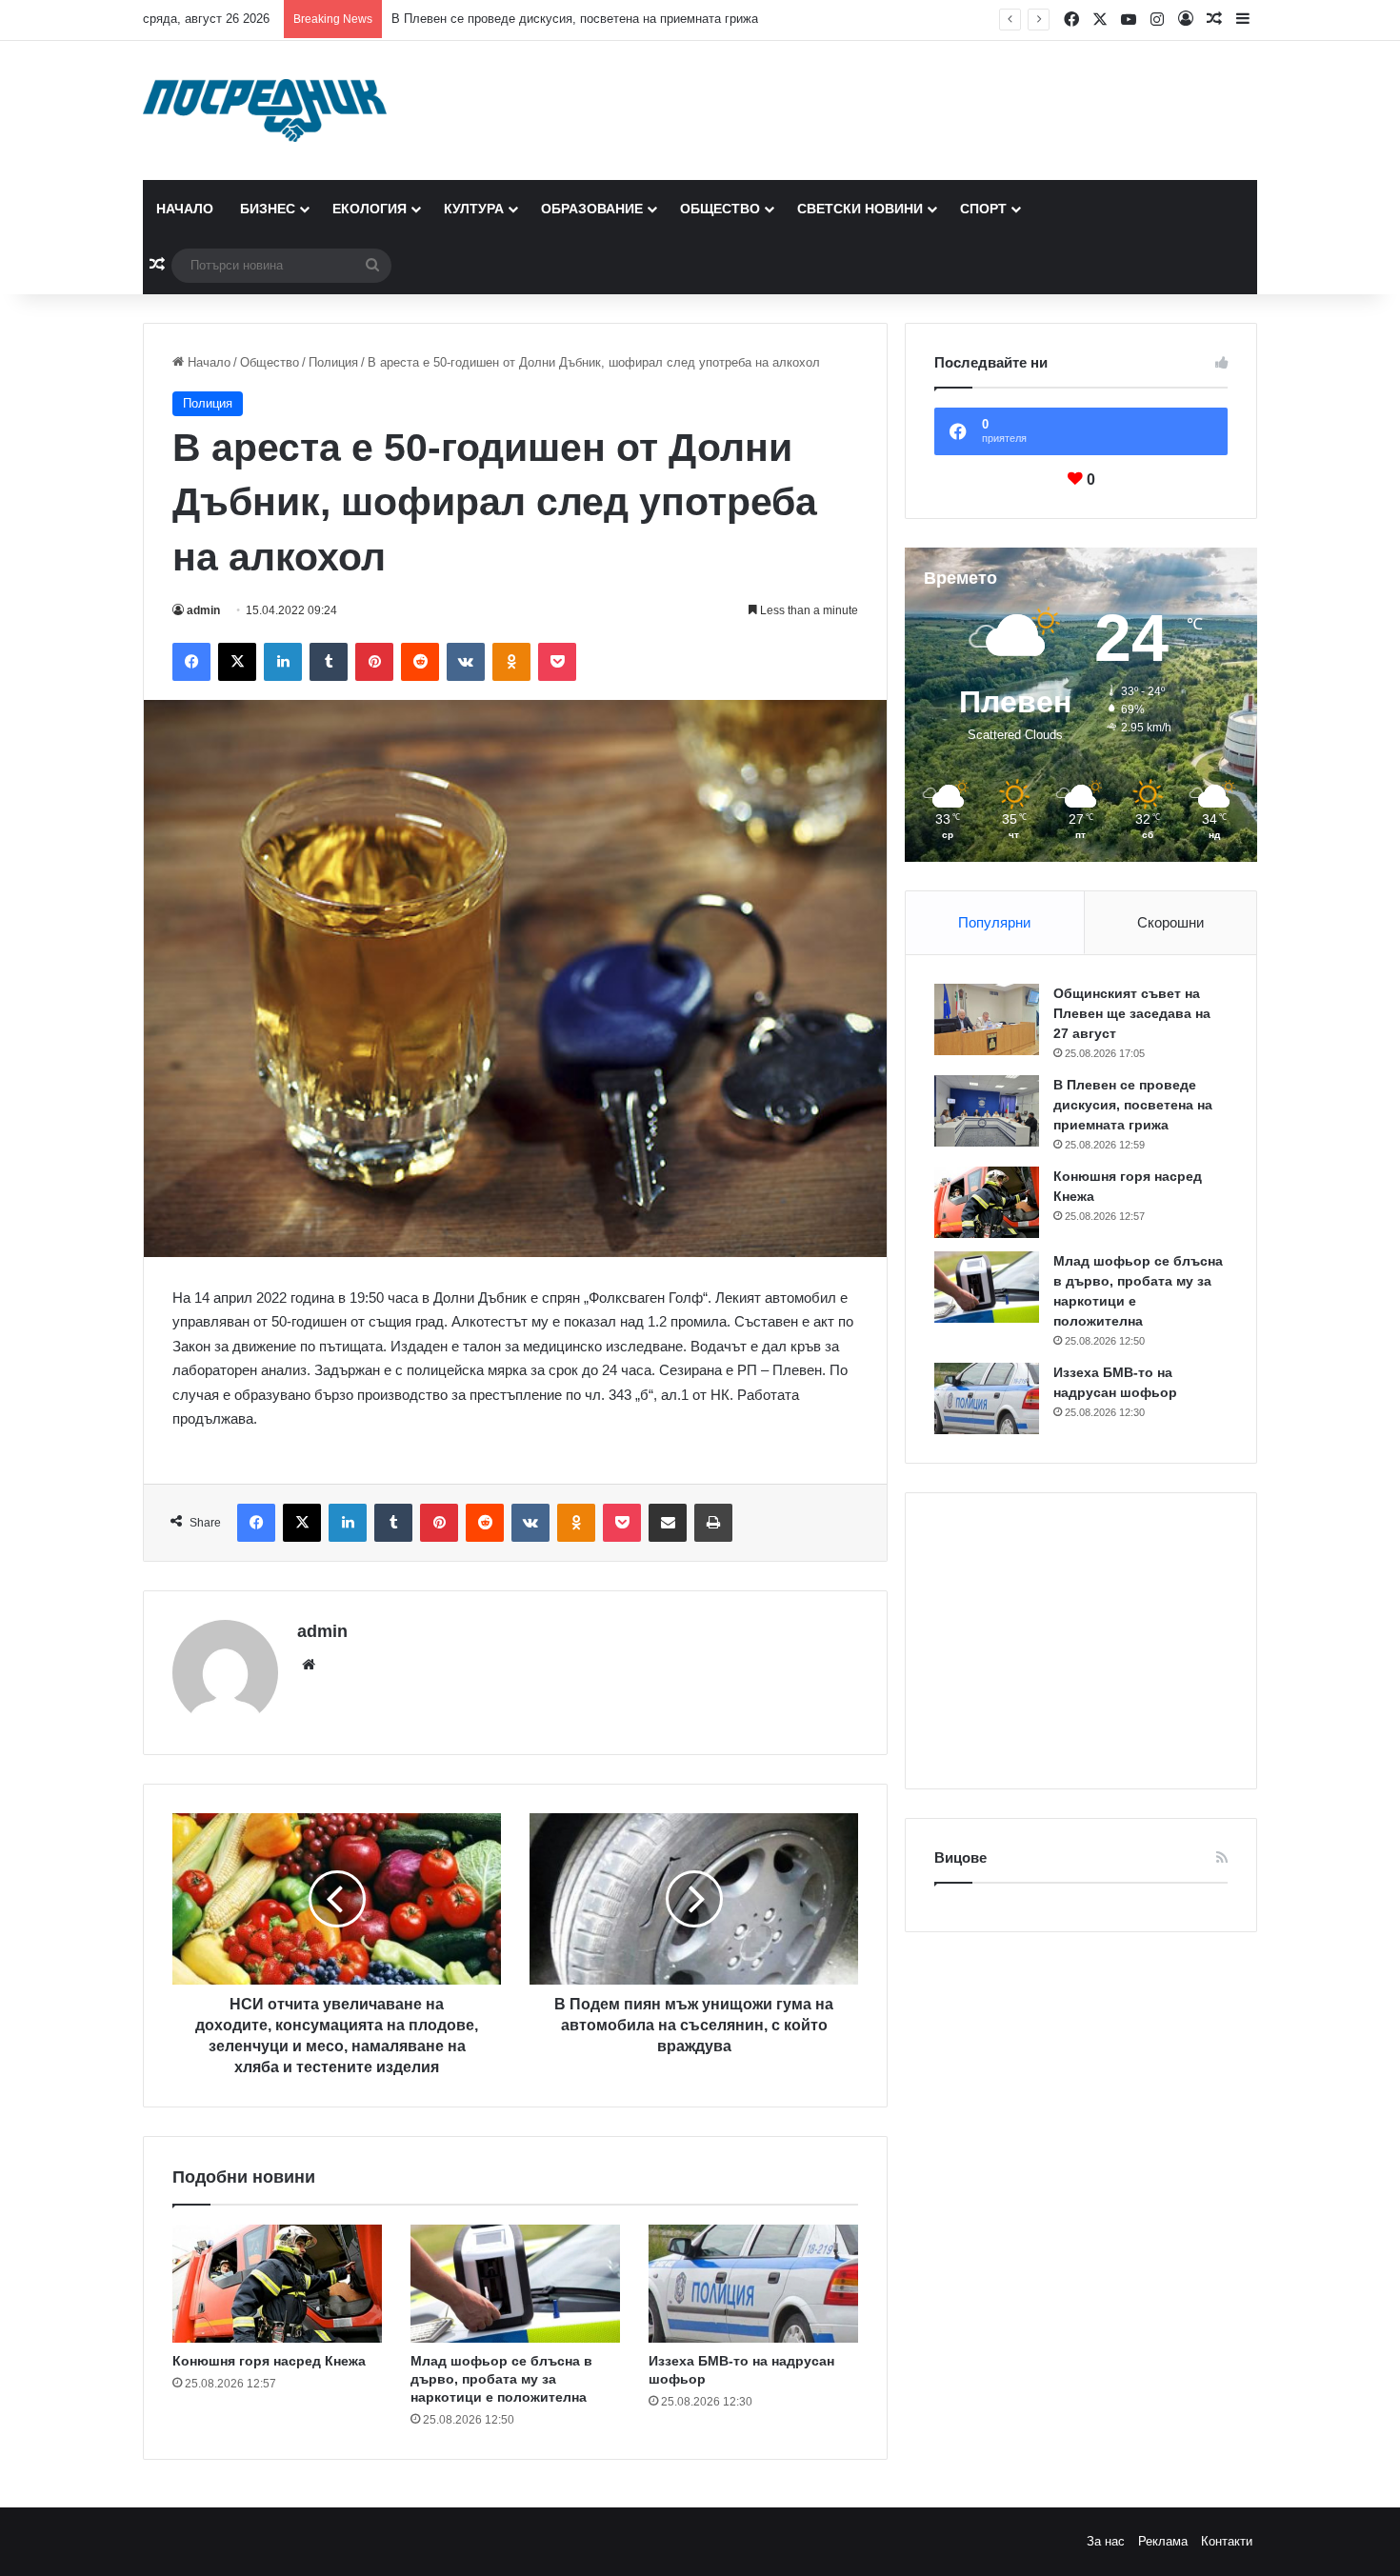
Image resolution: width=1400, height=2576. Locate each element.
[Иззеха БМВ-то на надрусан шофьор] (753, 2284)
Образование (592, 209)
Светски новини (860, 209)
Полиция (333, 362)
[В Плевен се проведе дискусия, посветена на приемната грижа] (987, 1111)
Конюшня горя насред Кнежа (475, 19)
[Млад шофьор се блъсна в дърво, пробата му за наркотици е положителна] (515, 2284)
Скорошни (1170, 922)
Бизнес (268, 209)
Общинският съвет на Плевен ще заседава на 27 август (1132, 1013)
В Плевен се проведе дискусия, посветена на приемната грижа (1133, 1105)
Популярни (994, 922)
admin (203, 610)
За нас (1106, 2541)
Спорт (983, 209)
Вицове (960, 1857)
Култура (474, 209)
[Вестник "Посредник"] (265, 110)
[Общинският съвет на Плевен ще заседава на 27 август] (987, 1019)
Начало (185, 209)
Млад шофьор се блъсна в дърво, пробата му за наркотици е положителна (501, 2379)
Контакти (1227, 2541)
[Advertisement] (1081, 1641)
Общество (720, 209)
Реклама (1163, 2541)
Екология (370, 209)
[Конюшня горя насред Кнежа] (277, 2284)
